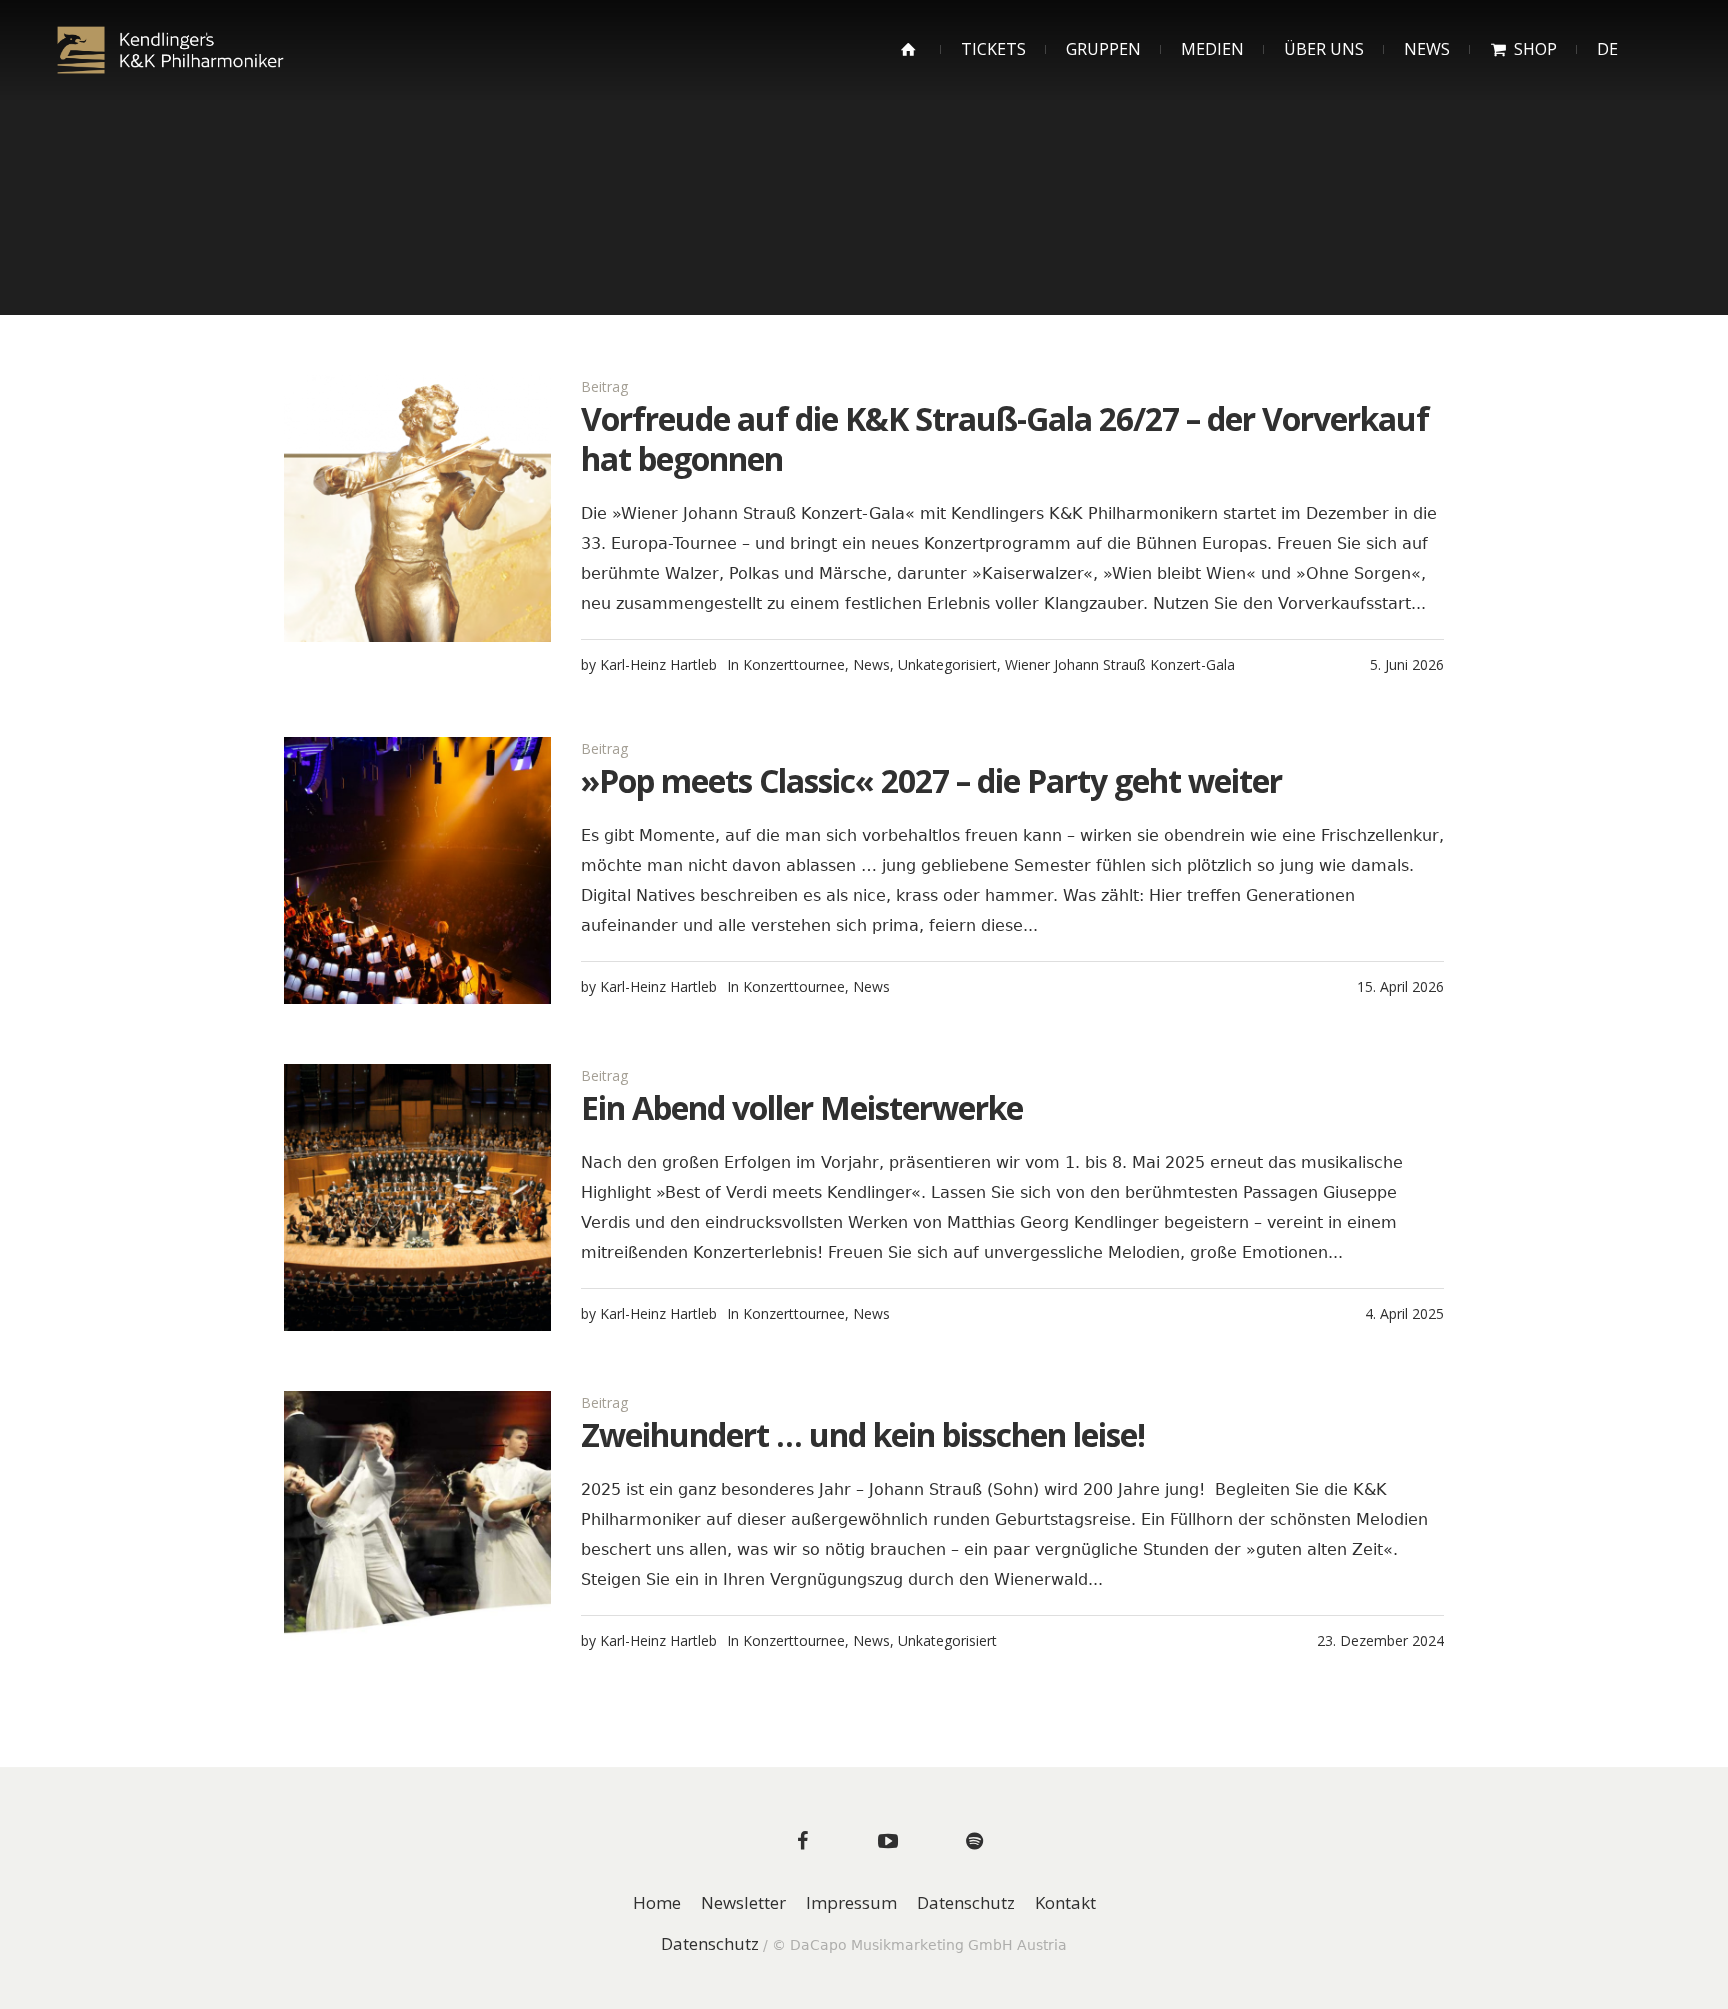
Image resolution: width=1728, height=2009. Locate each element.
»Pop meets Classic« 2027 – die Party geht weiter (931, 780)
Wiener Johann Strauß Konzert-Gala (1120, 664)
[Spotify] (974, 1841)
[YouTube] (888, 1841)
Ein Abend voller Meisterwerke (802, 1107)
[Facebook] (802, 1841)
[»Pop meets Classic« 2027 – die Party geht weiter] (417, 870)
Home (657, 1903)
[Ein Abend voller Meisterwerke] (417, 1197)
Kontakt (1065, 1903)
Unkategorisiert (947, 664)
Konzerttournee (794, 664)
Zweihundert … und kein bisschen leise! (863, 1434)
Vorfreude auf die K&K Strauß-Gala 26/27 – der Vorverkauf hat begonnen (1005, 438)
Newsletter (743, 1903)
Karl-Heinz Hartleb (658, 664)
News (871, 664)
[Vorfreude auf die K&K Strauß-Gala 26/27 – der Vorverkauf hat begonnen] (417, 508)
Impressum (851, 1903)
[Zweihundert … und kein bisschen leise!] (417, 1524)
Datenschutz (966, 1903)
